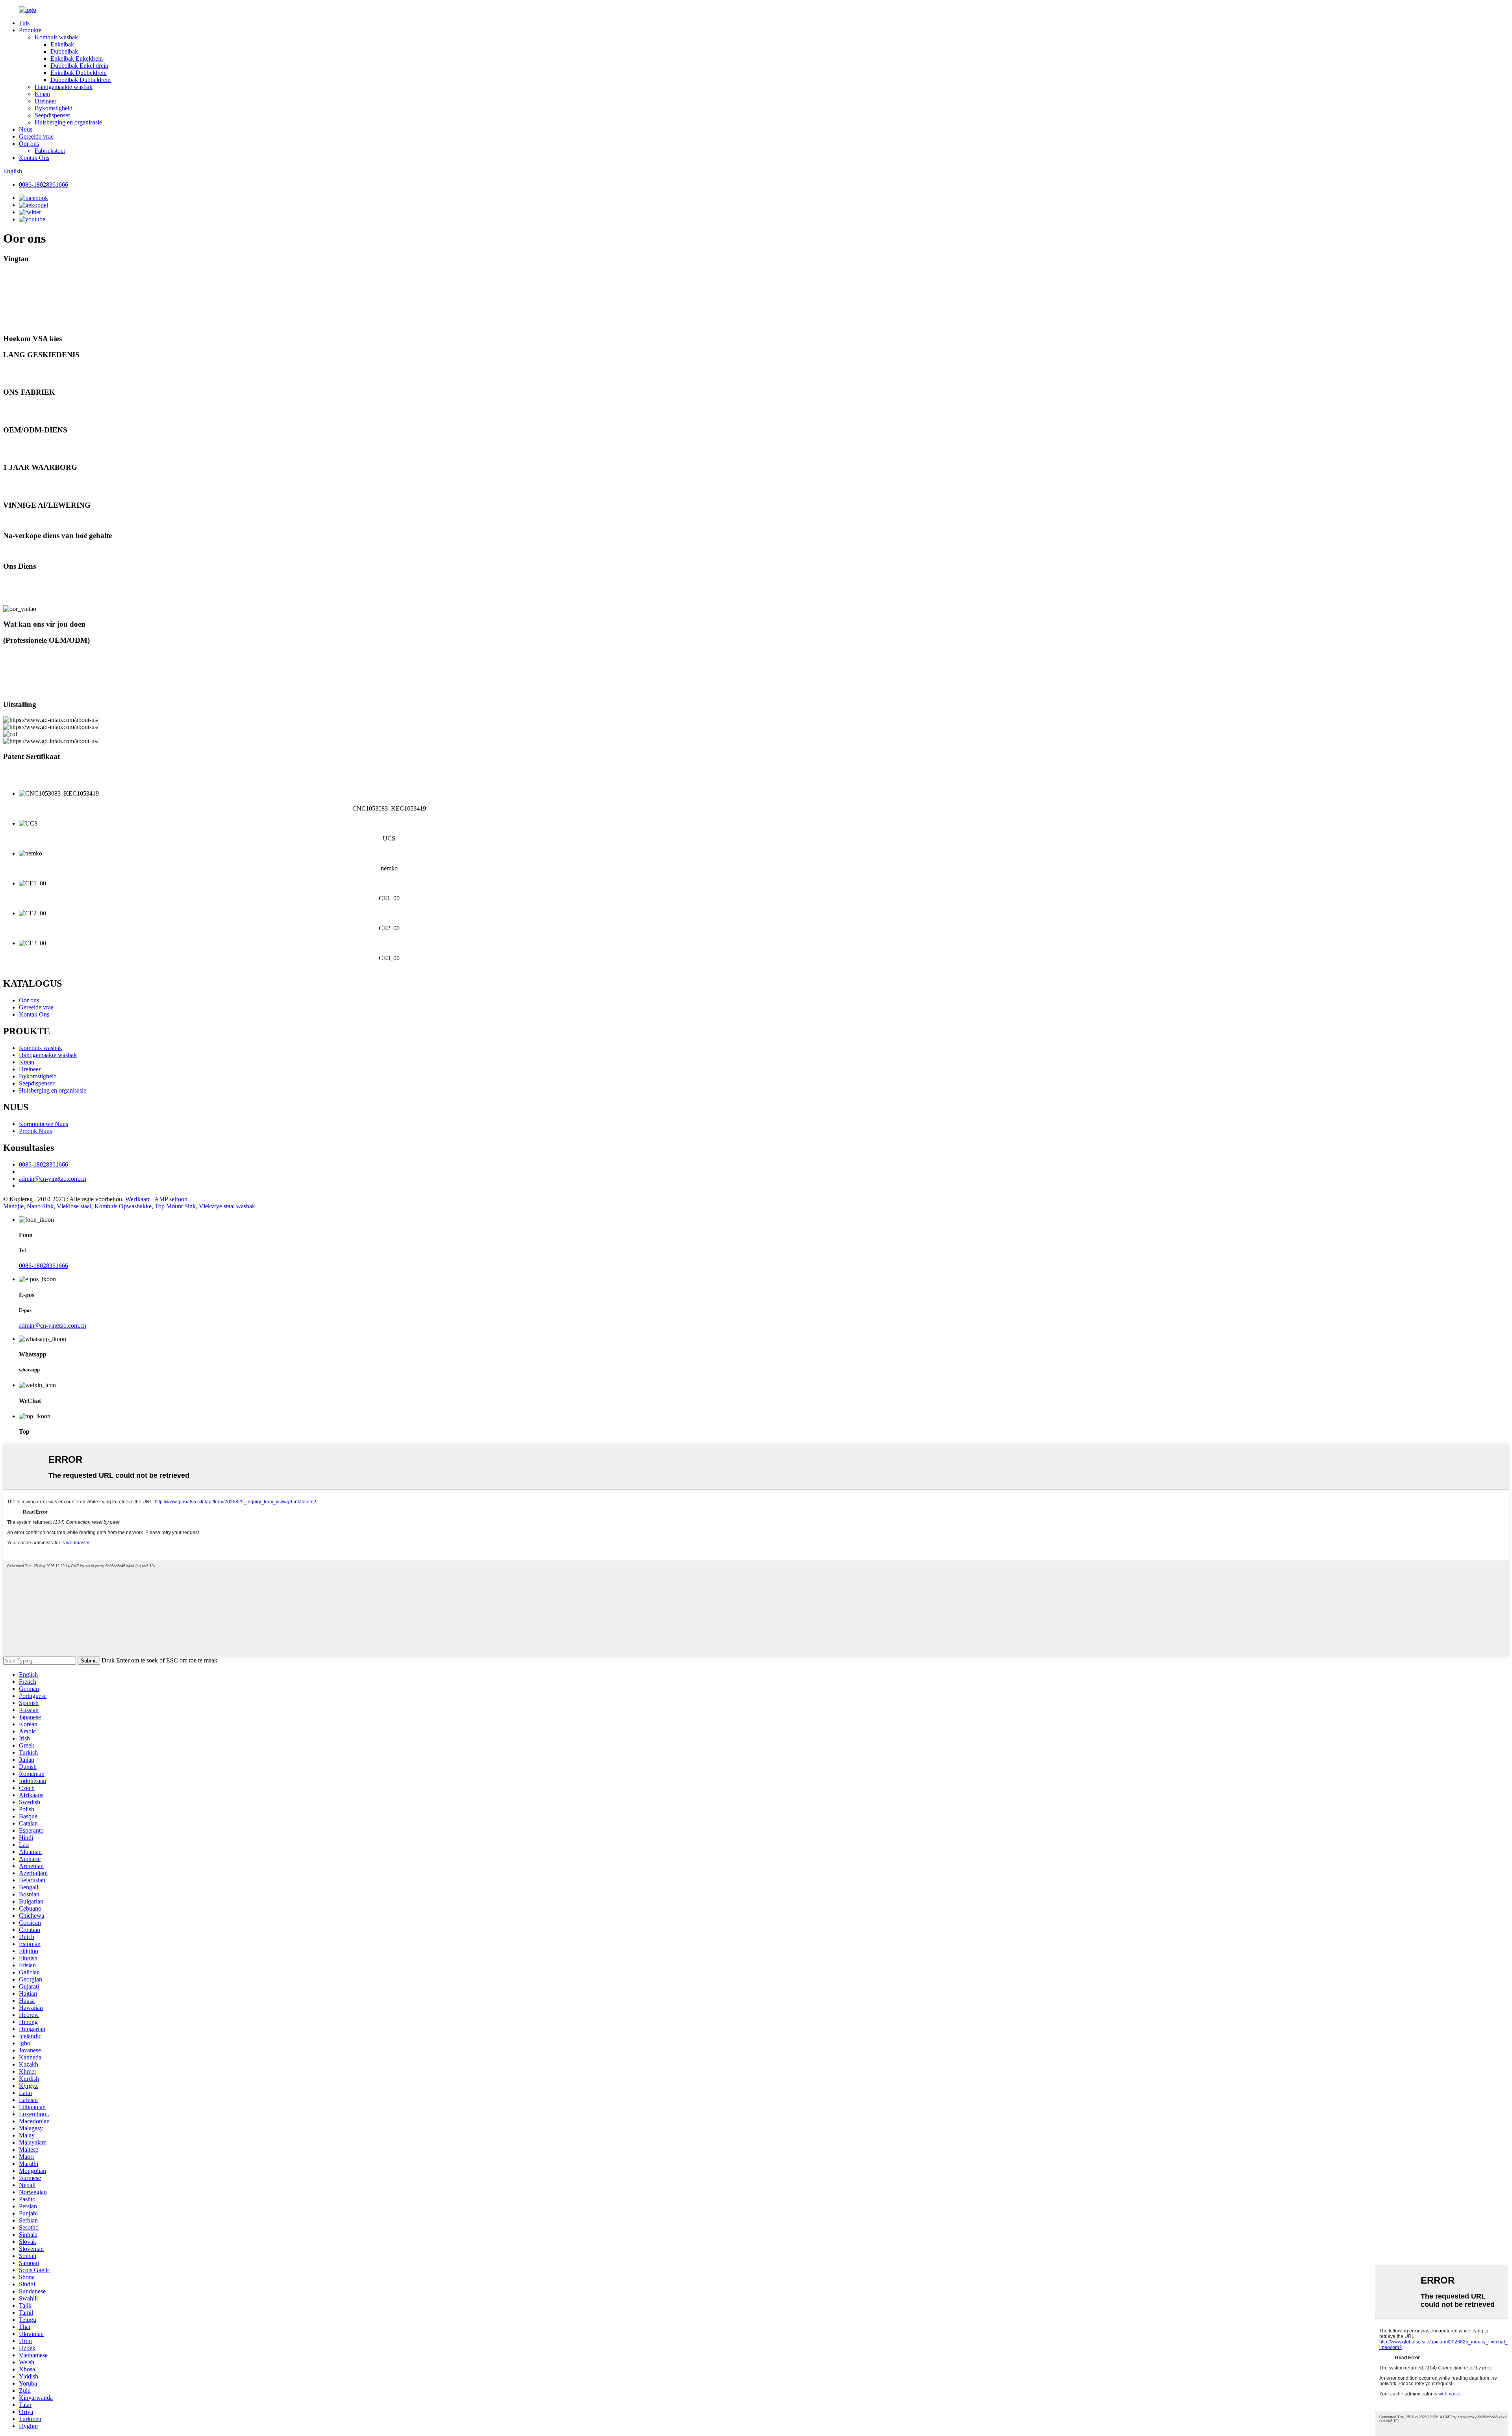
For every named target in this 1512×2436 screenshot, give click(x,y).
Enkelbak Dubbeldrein (79, 73)
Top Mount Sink (175, 1206)
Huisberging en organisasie (68, 122)
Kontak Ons (34, 158)
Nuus (26, 129)
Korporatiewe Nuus (44, 1124)
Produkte (30, 30)
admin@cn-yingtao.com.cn (53, 1179)
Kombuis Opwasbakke (123, 1206)
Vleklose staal (74, 1206)
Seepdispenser (52, 115)
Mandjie (13, 1206)
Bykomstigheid (54, 108)
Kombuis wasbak (56, 37)
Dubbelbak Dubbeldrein (81, 80)
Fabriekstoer (50, 151)
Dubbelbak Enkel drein (79, 66)
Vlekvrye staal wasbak (227, 1206)
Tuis (24, 23)
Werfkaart (137, 1199)
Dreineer (45, 101)
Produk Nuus (35, 1131)
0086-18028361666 (44, 185)
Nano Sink (40, 1206)
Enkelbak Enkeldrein (77, 58)
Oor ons (29, 144)
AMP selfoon (171, 1199)
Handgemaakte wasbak (64, 87)
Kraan (42, 94)
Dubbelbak (64, 51)
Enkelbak (62, 44)
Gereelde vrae (36, 136)
